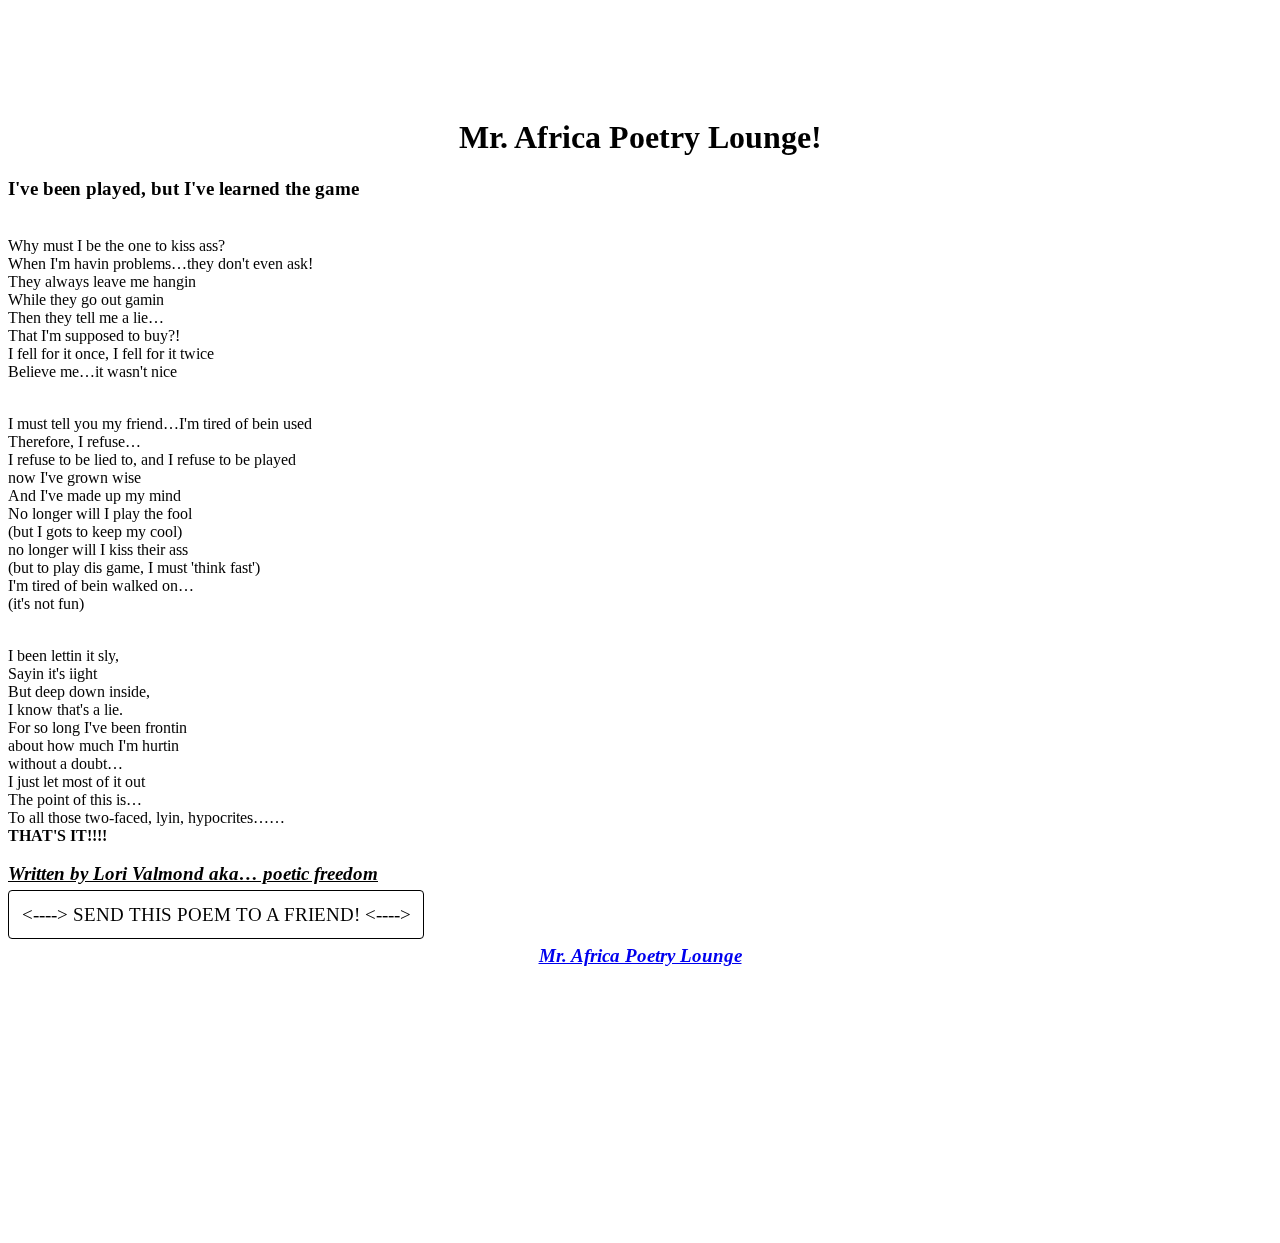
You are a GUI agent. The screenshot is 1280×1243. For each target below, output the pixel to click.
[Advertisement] (640, 53)
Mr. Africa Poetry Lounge (640, 955)
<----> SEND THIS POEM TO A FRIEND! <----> (216, 914)
